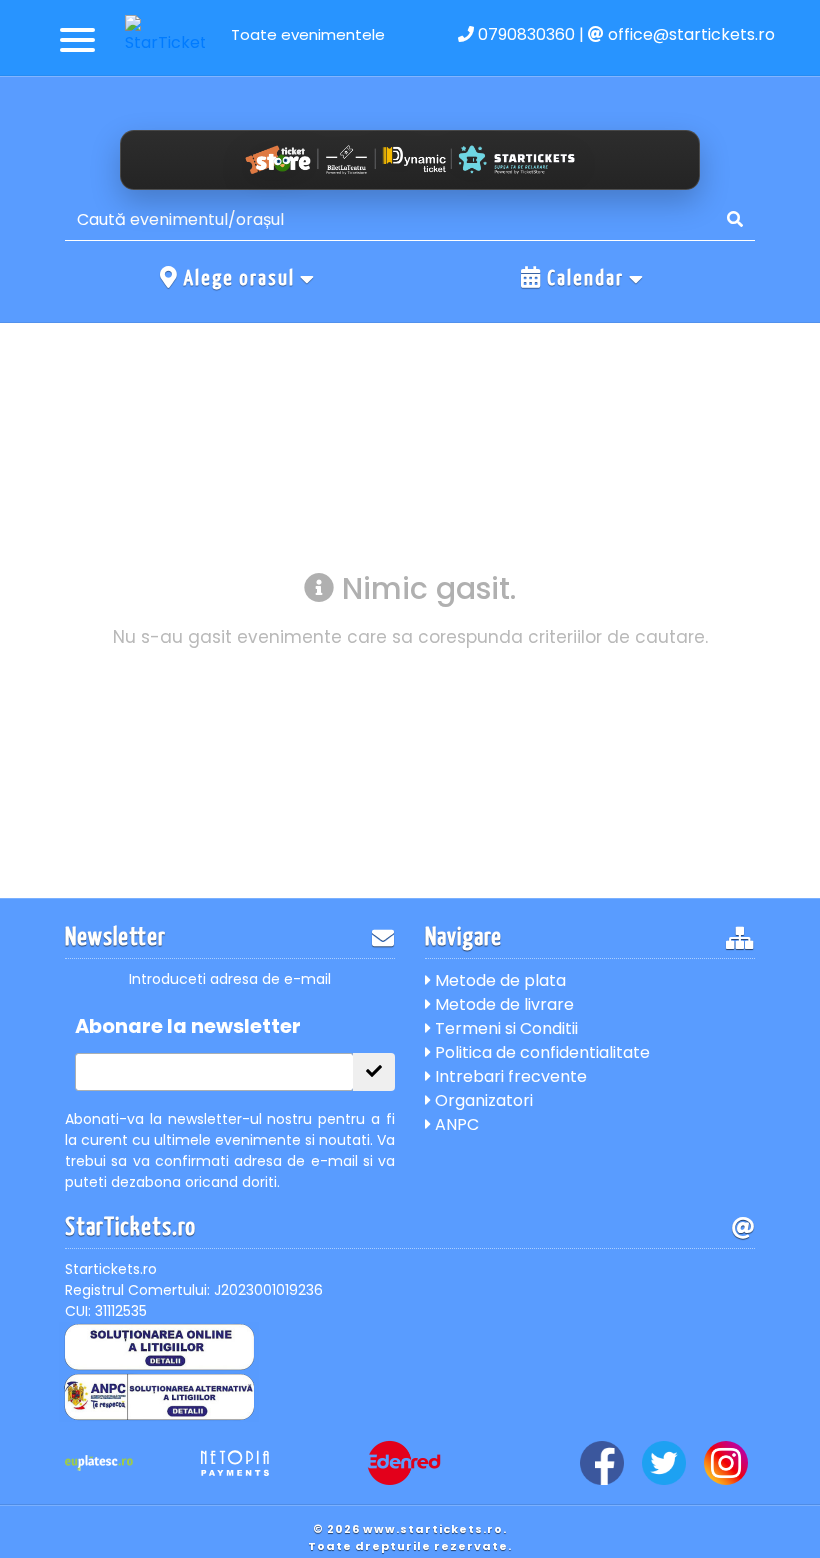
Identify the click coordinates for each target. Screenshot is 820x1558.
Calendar (585, 279)
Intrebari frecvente (509, 1076)
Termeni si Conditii (504, 1028)
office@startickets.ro (689, 34)
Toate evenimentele (308, 34)
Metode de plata (498, 980)
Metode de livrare (502, 1004)
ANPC (455, 1124)
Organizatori (482, 1100)
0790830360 (524, 34)
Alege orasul (239, 279)
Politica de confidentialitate (540, 1052)
